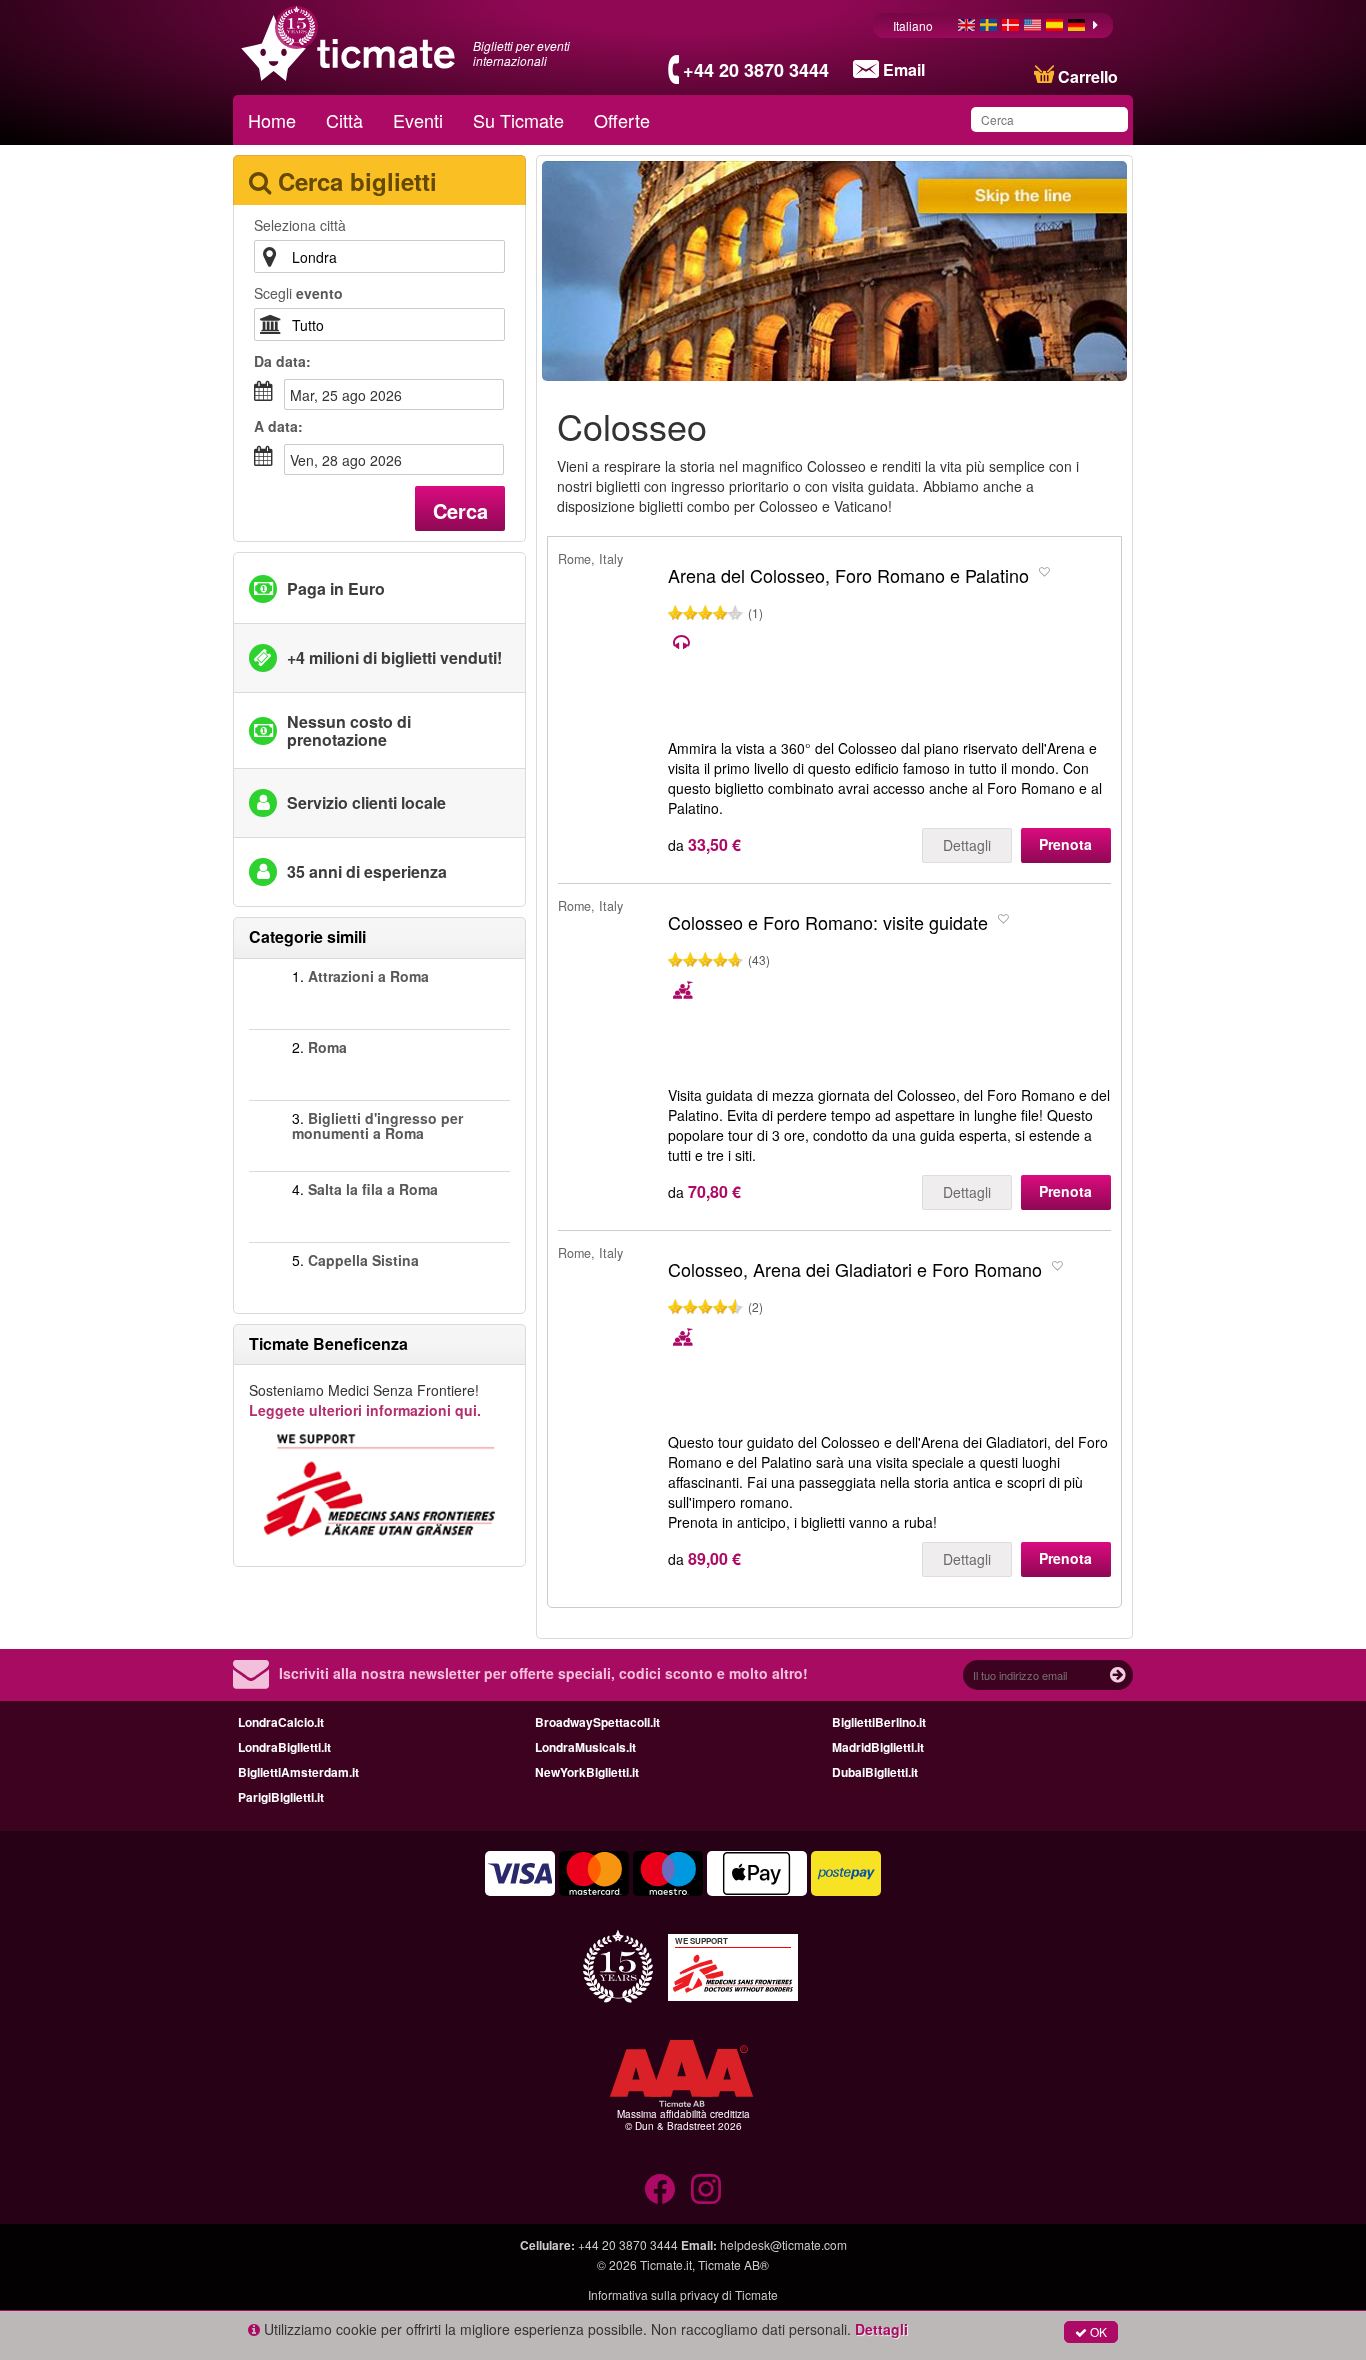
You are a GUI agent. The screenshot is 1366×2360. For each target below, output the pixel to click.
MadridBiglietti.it (878, 1747)
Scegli (298, 293)
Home (272, 120)
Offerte (622, 120)
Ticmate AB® (733, 2264)
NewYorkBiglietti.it (587, 1772)
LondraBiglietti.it (284, 1747)
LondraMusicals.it (585, 1747)
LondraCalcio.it (281, 1722)
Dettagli (967, 845)
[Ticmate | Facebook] (660, 2189)
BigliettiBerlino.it (879, 1722)
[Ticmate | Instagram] (706, 2189)
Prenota (1065, 844)
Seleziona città (300, 225)
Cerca (460, 510)
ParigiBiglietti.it (281, 1797)
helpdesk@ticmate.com (783, 2244)
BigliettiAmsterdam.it (298, 1772)
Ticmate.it (666, 2264)
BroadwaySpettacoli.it (597, 1722)
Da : (282, 361)
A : (278, 426)
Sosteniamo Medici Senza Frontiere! (365, 1400)
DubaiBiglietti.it (875, 1772)
